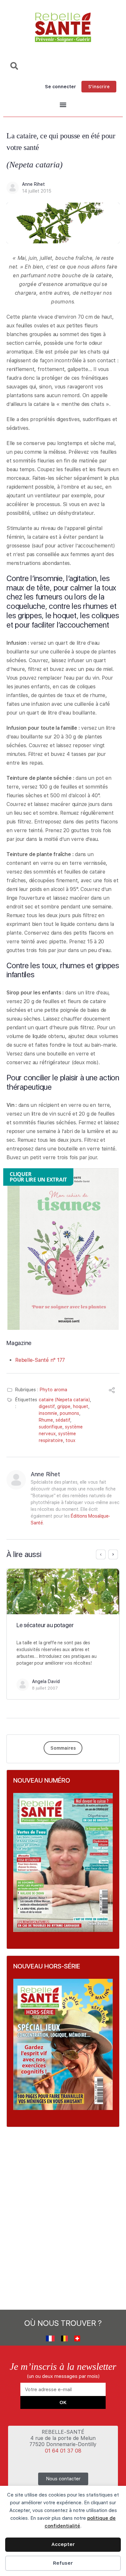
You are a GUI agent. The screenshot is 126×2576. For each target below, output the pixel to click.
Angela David (46, 1681)
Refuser (63, 2563)
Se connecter (60, 87)
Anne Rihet (33, 184)
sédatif (63, 1420)
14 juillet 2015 (37, 191)
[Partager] (112, 1391)
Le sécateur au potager (45, 1625)
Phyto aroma (53, 1390)
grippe (64, 1406)
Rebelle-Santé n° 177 (40, 1360)
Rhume (46, 1420)
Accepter (63, 2544)
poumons (69, 1413)
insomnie (48, 1413)
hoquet (81, 1406)
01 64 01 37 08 (63, 2451)
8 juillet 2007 (45, 1688)
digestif (47, 1406)
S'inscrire (99, 87)
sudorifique (51, 1427)
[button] (63, 105)
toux (70, 1440)
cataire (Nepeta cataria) (64, 1400)
